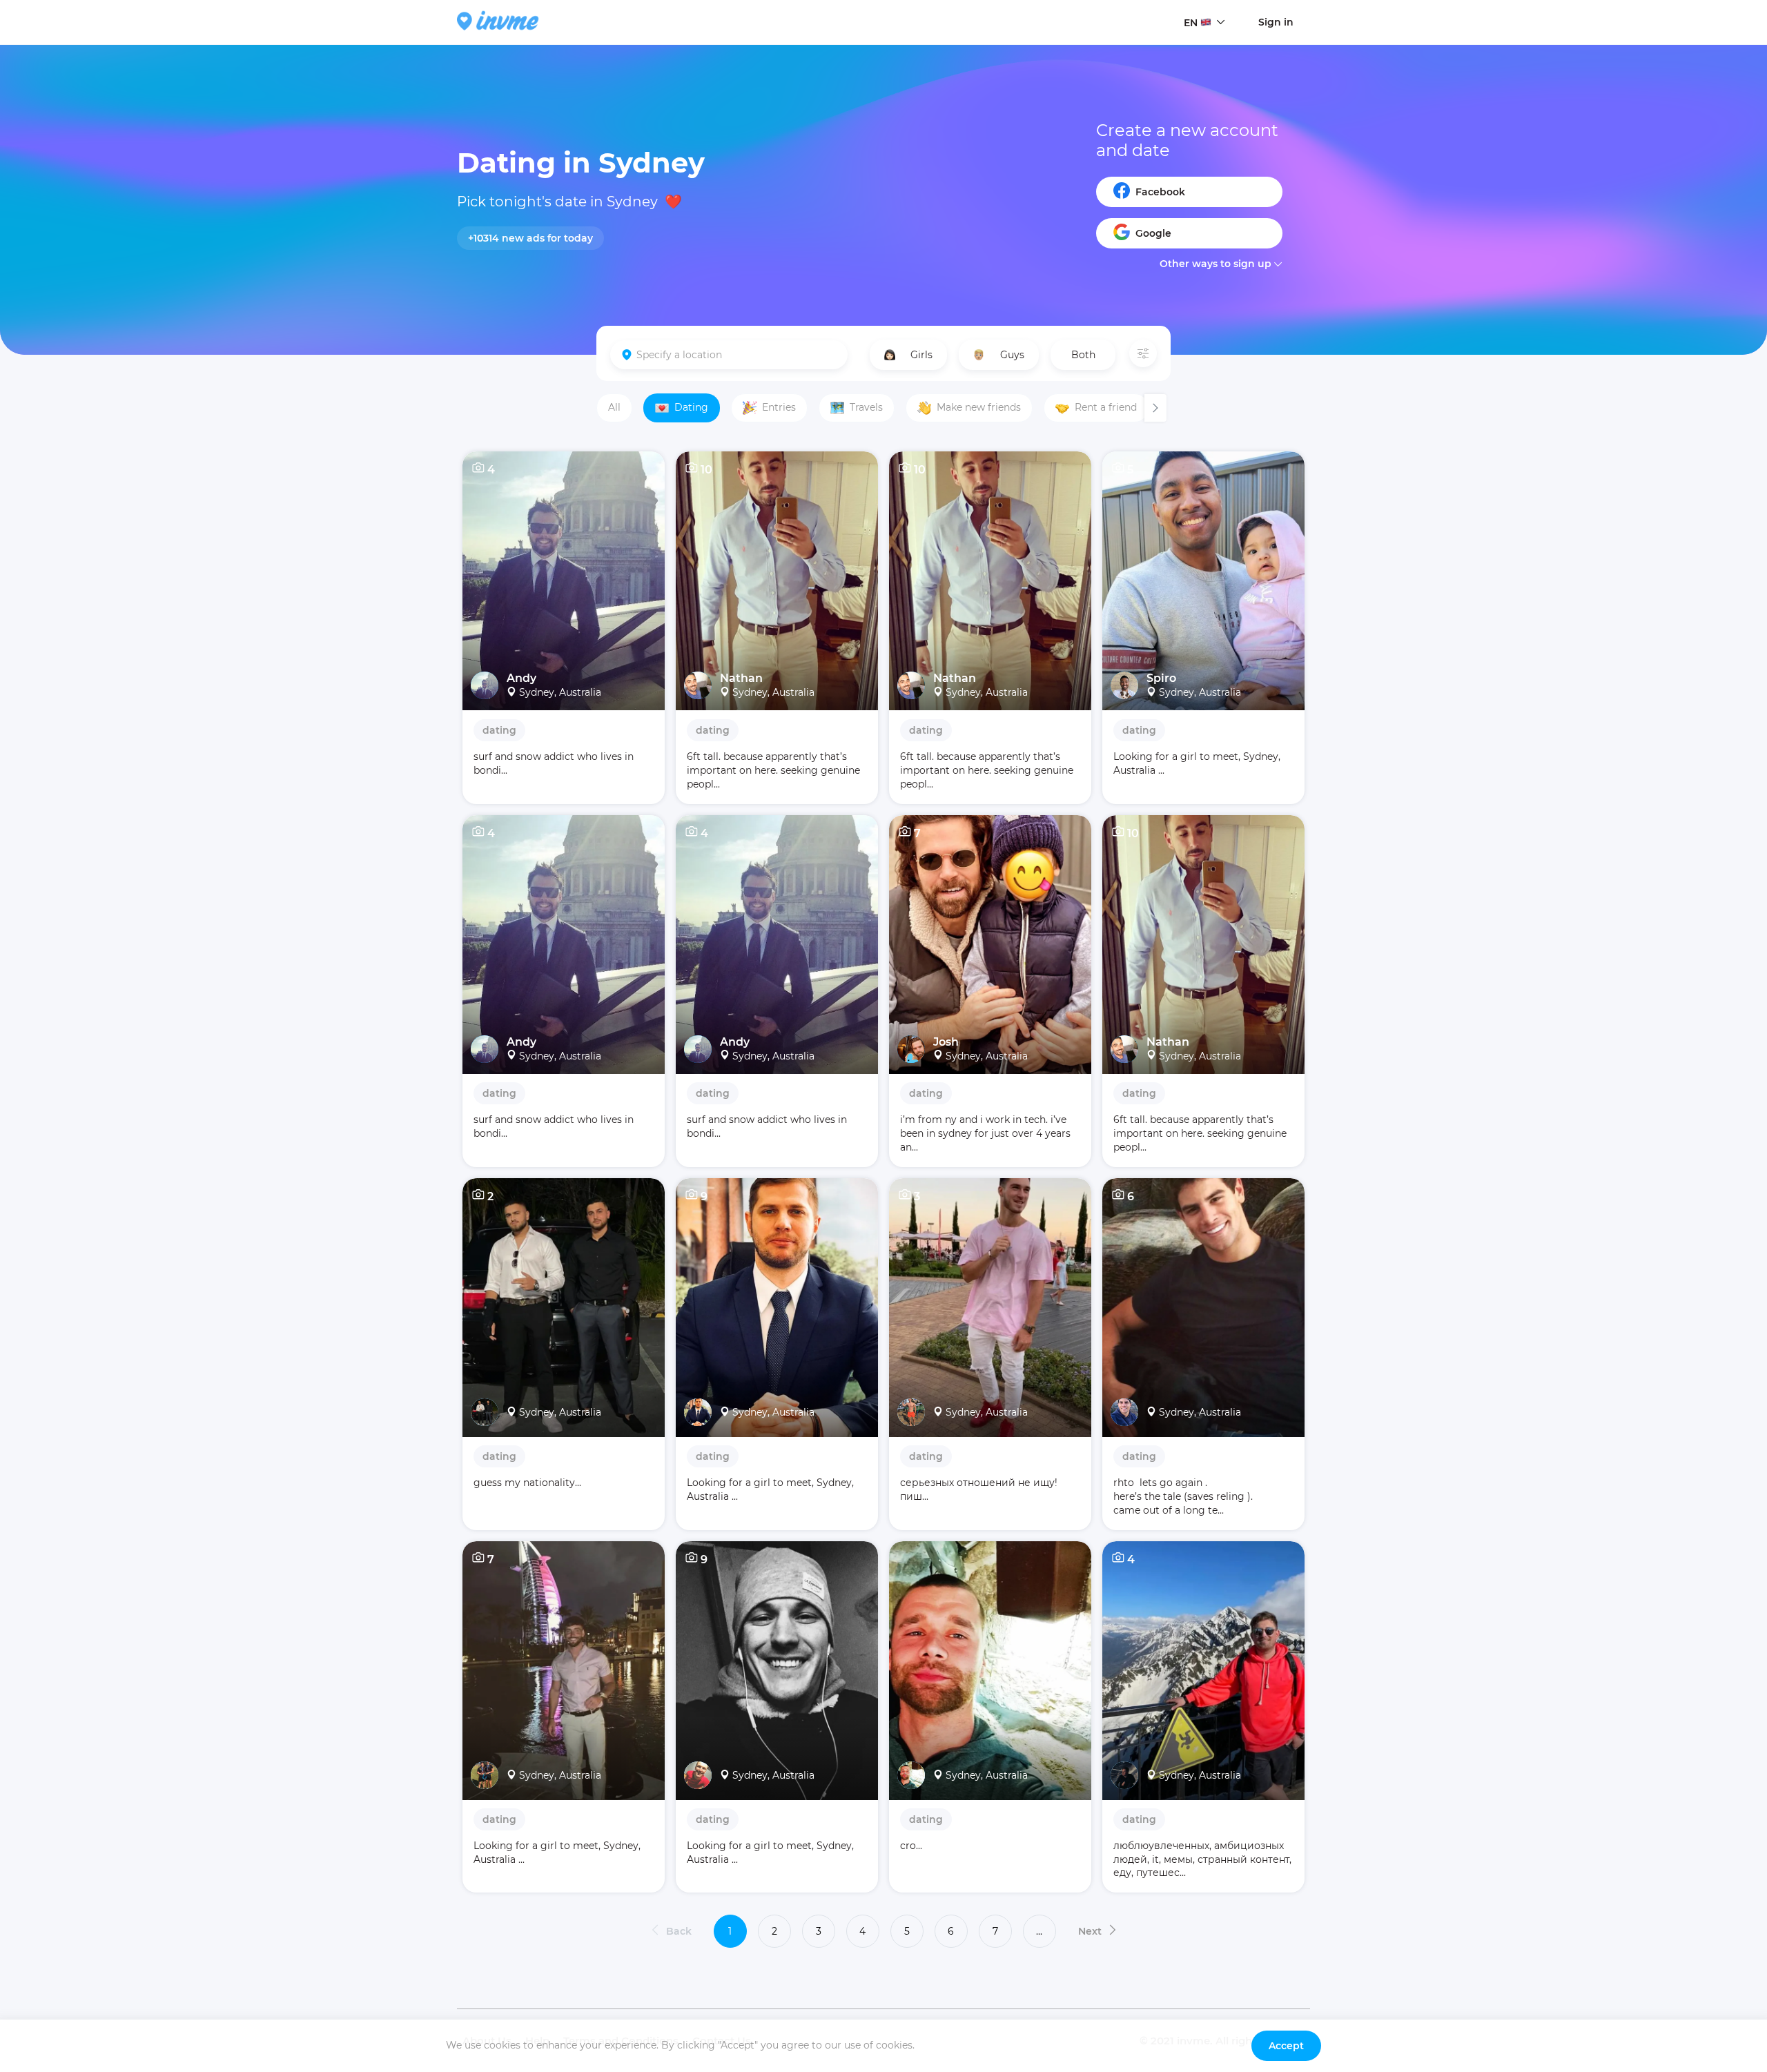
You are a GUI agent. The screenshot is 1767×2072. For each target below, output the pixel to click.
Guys (1012, 355)
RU (1191, 49)
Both (1083, 355)
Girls (921, 355)
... (1039, 1931)
